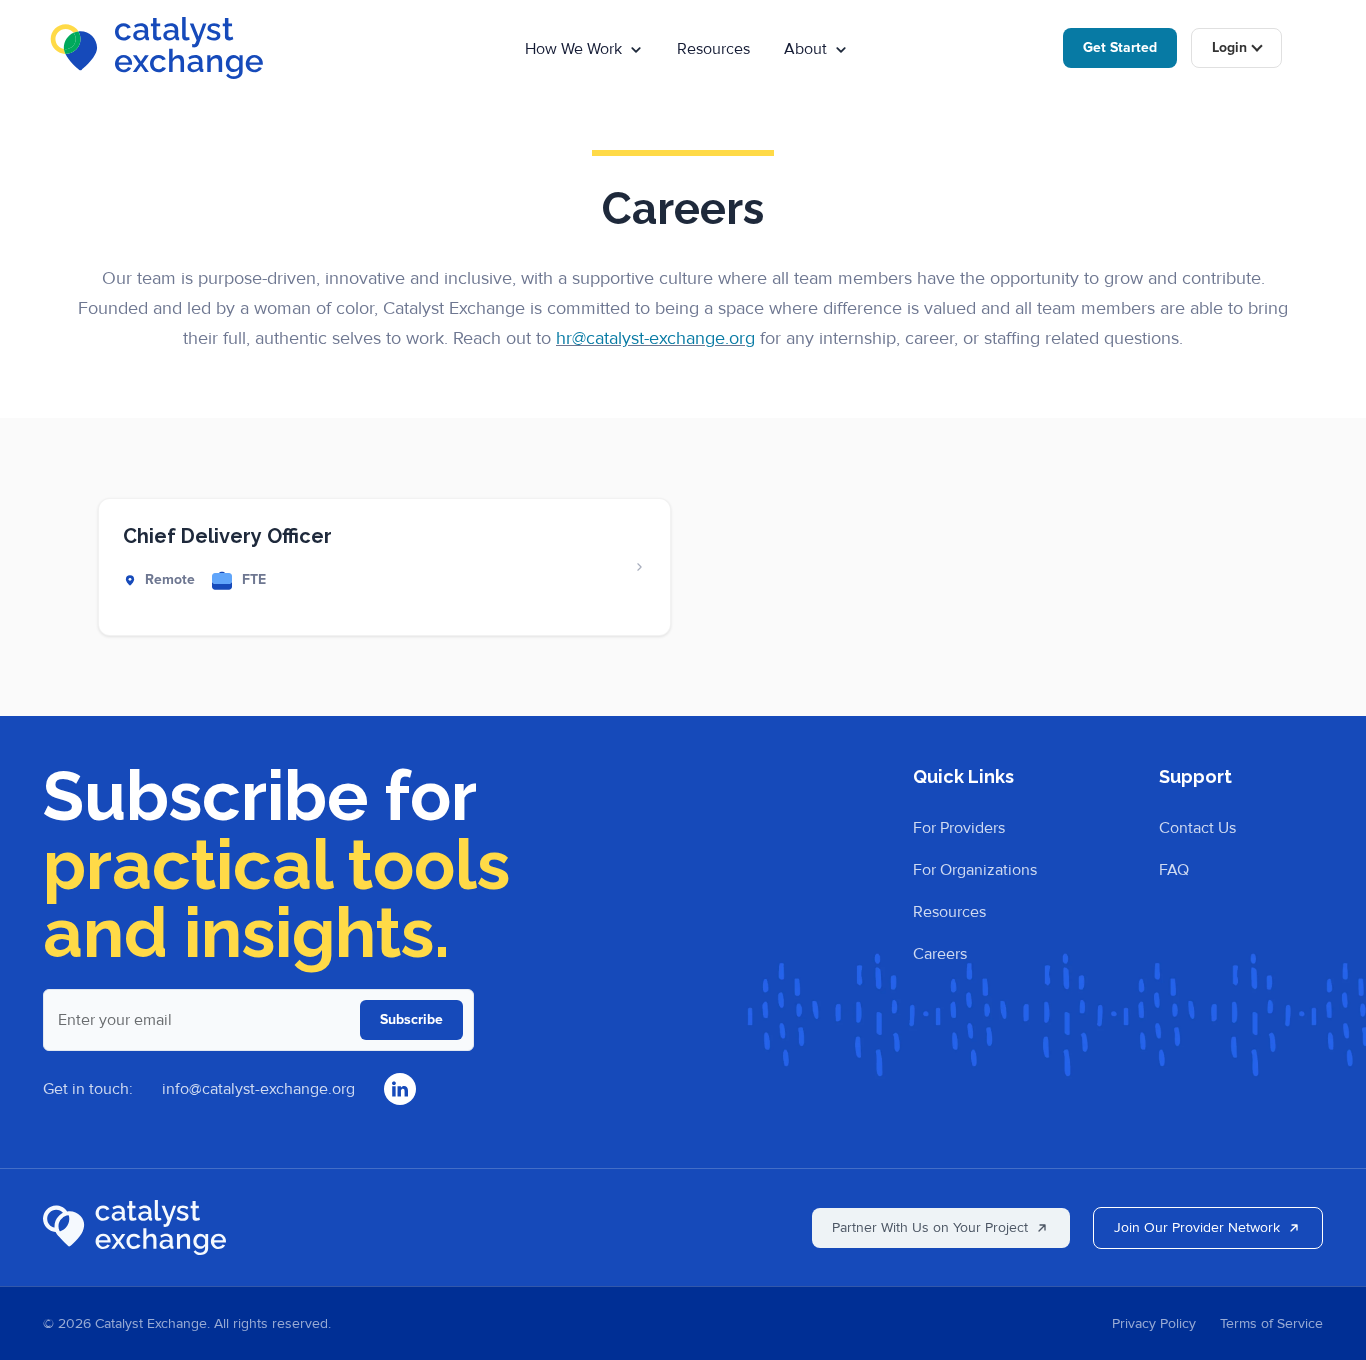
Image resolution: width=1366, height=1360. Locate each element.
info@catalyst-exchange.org (258, 1089)
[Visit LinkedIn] (400, 1089)
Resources (713, 49)
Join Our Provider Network (1197, 1227)
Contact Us (1197, 828)
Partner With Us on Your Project (930, 1227)
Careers (940, 954)
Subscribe (411, 1019)
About (805, 49)
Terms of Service (1271, 1323)
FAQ (1174, 870)
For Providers (959, 828)
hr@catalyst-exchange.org (655, 338)
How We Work (573, 49)
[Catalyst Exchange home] (134, 1227)
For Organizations (975, 870)
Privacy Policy (1154, 1323)
